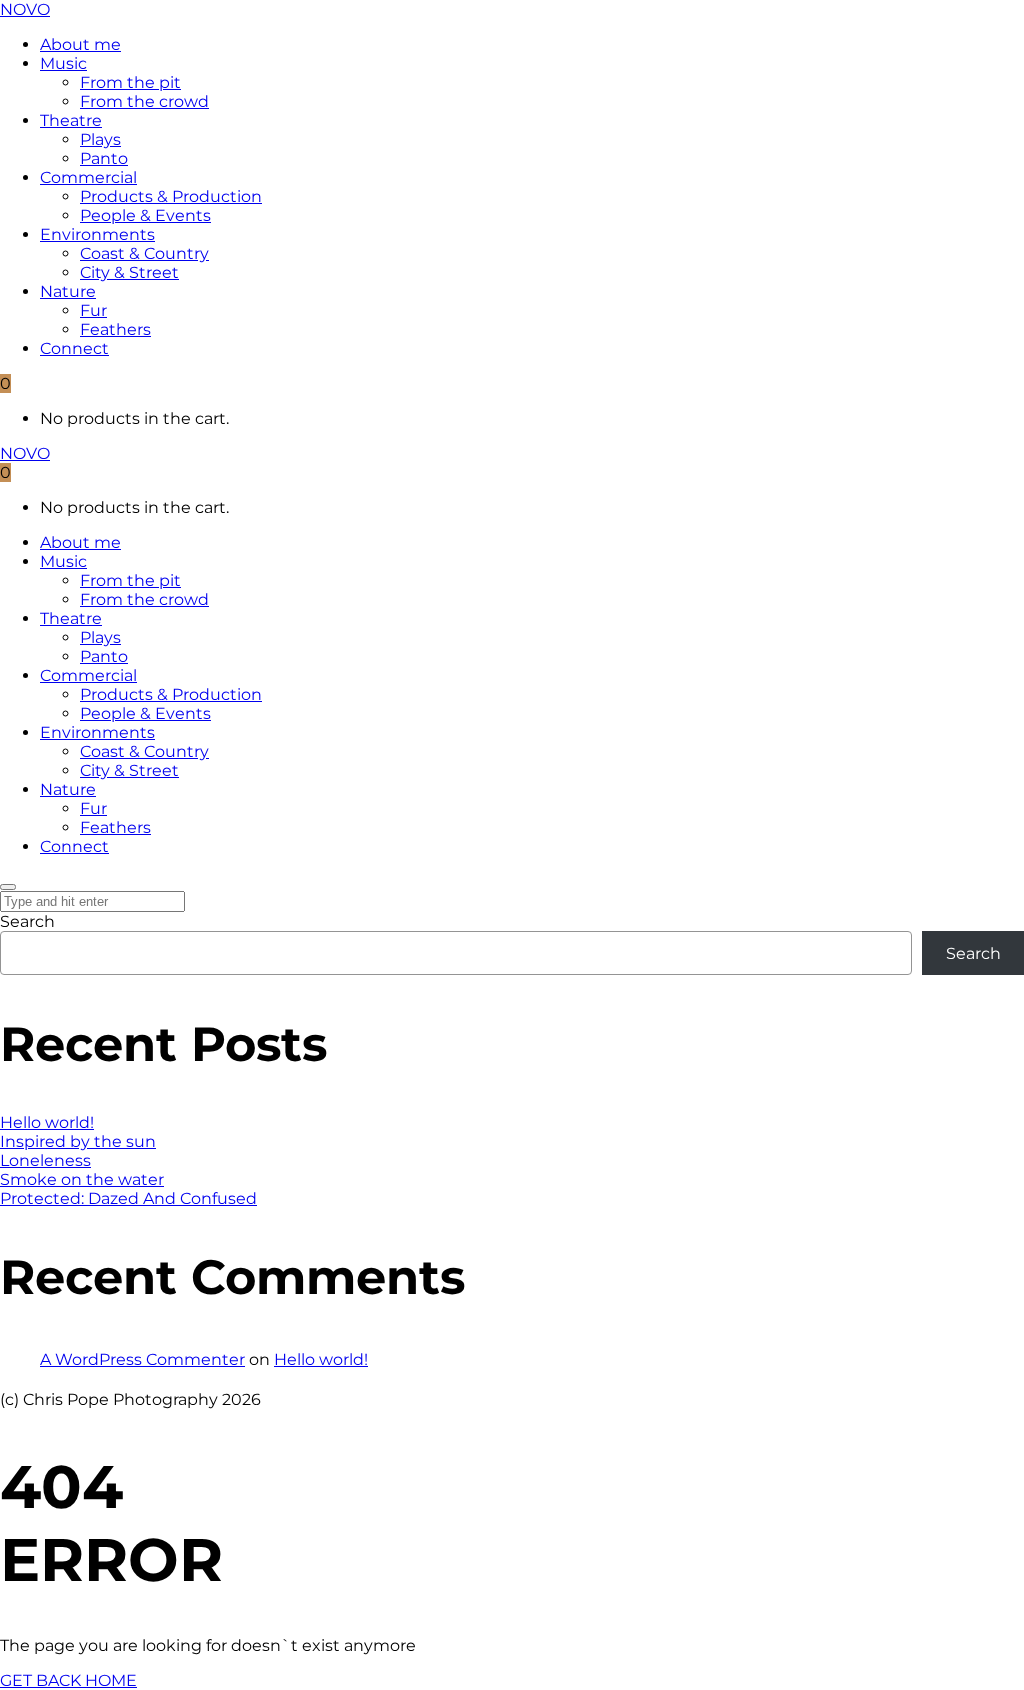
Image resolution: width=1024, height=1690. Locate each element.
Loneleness (45, 1160)
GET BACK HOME (68, 1680)
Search (27, 921)
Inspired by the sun (78, 1141)
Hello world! (47, 1122)
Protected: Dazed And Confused (128, 1198)
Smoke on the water (82, 1179)
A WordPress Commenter (142, 1359)
